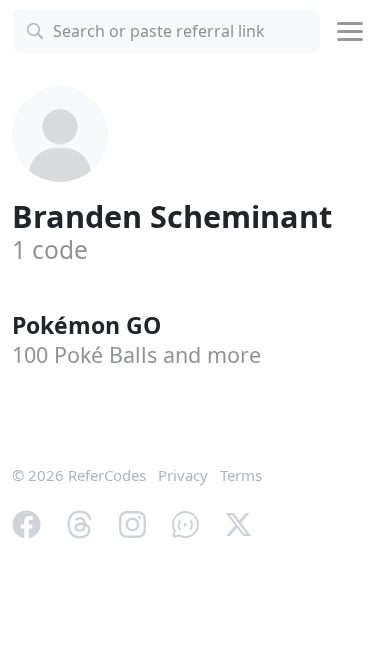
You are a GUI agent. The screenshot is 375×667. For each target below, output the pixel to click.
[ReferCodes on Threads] (79, 523)
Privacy (183, 475)
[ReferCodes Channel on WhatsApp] (185, 523)
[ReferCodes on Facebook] (26, 523)
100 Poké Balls (136, 354)
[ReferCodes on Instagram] (132, 523)
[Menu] (350, 31)
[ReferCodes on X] (238, 523)
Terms (241, 475)
